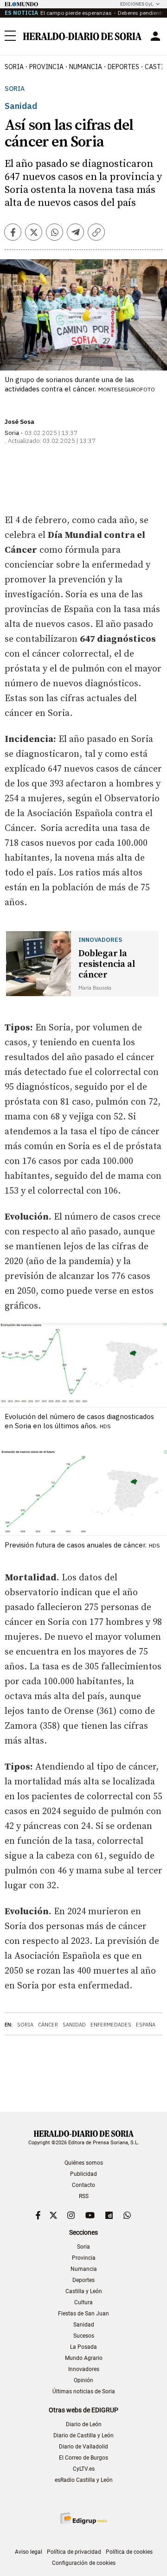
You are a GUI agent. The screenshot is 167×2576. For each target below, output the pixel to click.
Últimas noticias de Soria (84, 2391)
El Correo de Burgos (83, 2458)
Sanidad (74, 2025)
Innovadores (84, 2369)
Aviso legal (29, 2552)
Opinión (83, 2380)
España (146, 2025)
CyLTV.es (84, 2469)
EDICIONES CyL (137, 4)
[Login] (155, 36)
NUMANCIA (86, 67)
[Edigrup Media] (83, 2518)
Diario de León (84, 2424)
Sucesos (84, 2336)
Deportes (83, 2280)
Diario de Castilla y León (83, 2435)
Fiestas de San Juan (83, 2314)
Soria (15, 89)
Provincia (84, 2258)
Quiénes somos (84, 2163)
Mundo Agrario (84, 2358)
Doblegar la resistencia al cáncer (106, 964)
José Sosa (19, 422)
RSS (84, 2196)
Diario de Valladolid (83, 2447)
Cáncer (48, 2025)
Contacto (83, 2185)
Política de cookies (129, 2552)
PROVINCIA (46, 67)
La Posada (83, 2347)
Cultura (83, 2302)
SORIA (14, 67)
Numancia (84, 2269)
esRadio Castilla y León (84, 2480)
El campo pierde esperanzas (76, 13)
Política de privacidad (74, 2552)
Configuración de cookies (84, 2563)
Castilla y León (84, 2291)
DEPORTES (123, 67)
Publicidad (83, 2174)
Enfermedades (111, 2025)
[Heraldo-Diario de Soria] (82, 36)
